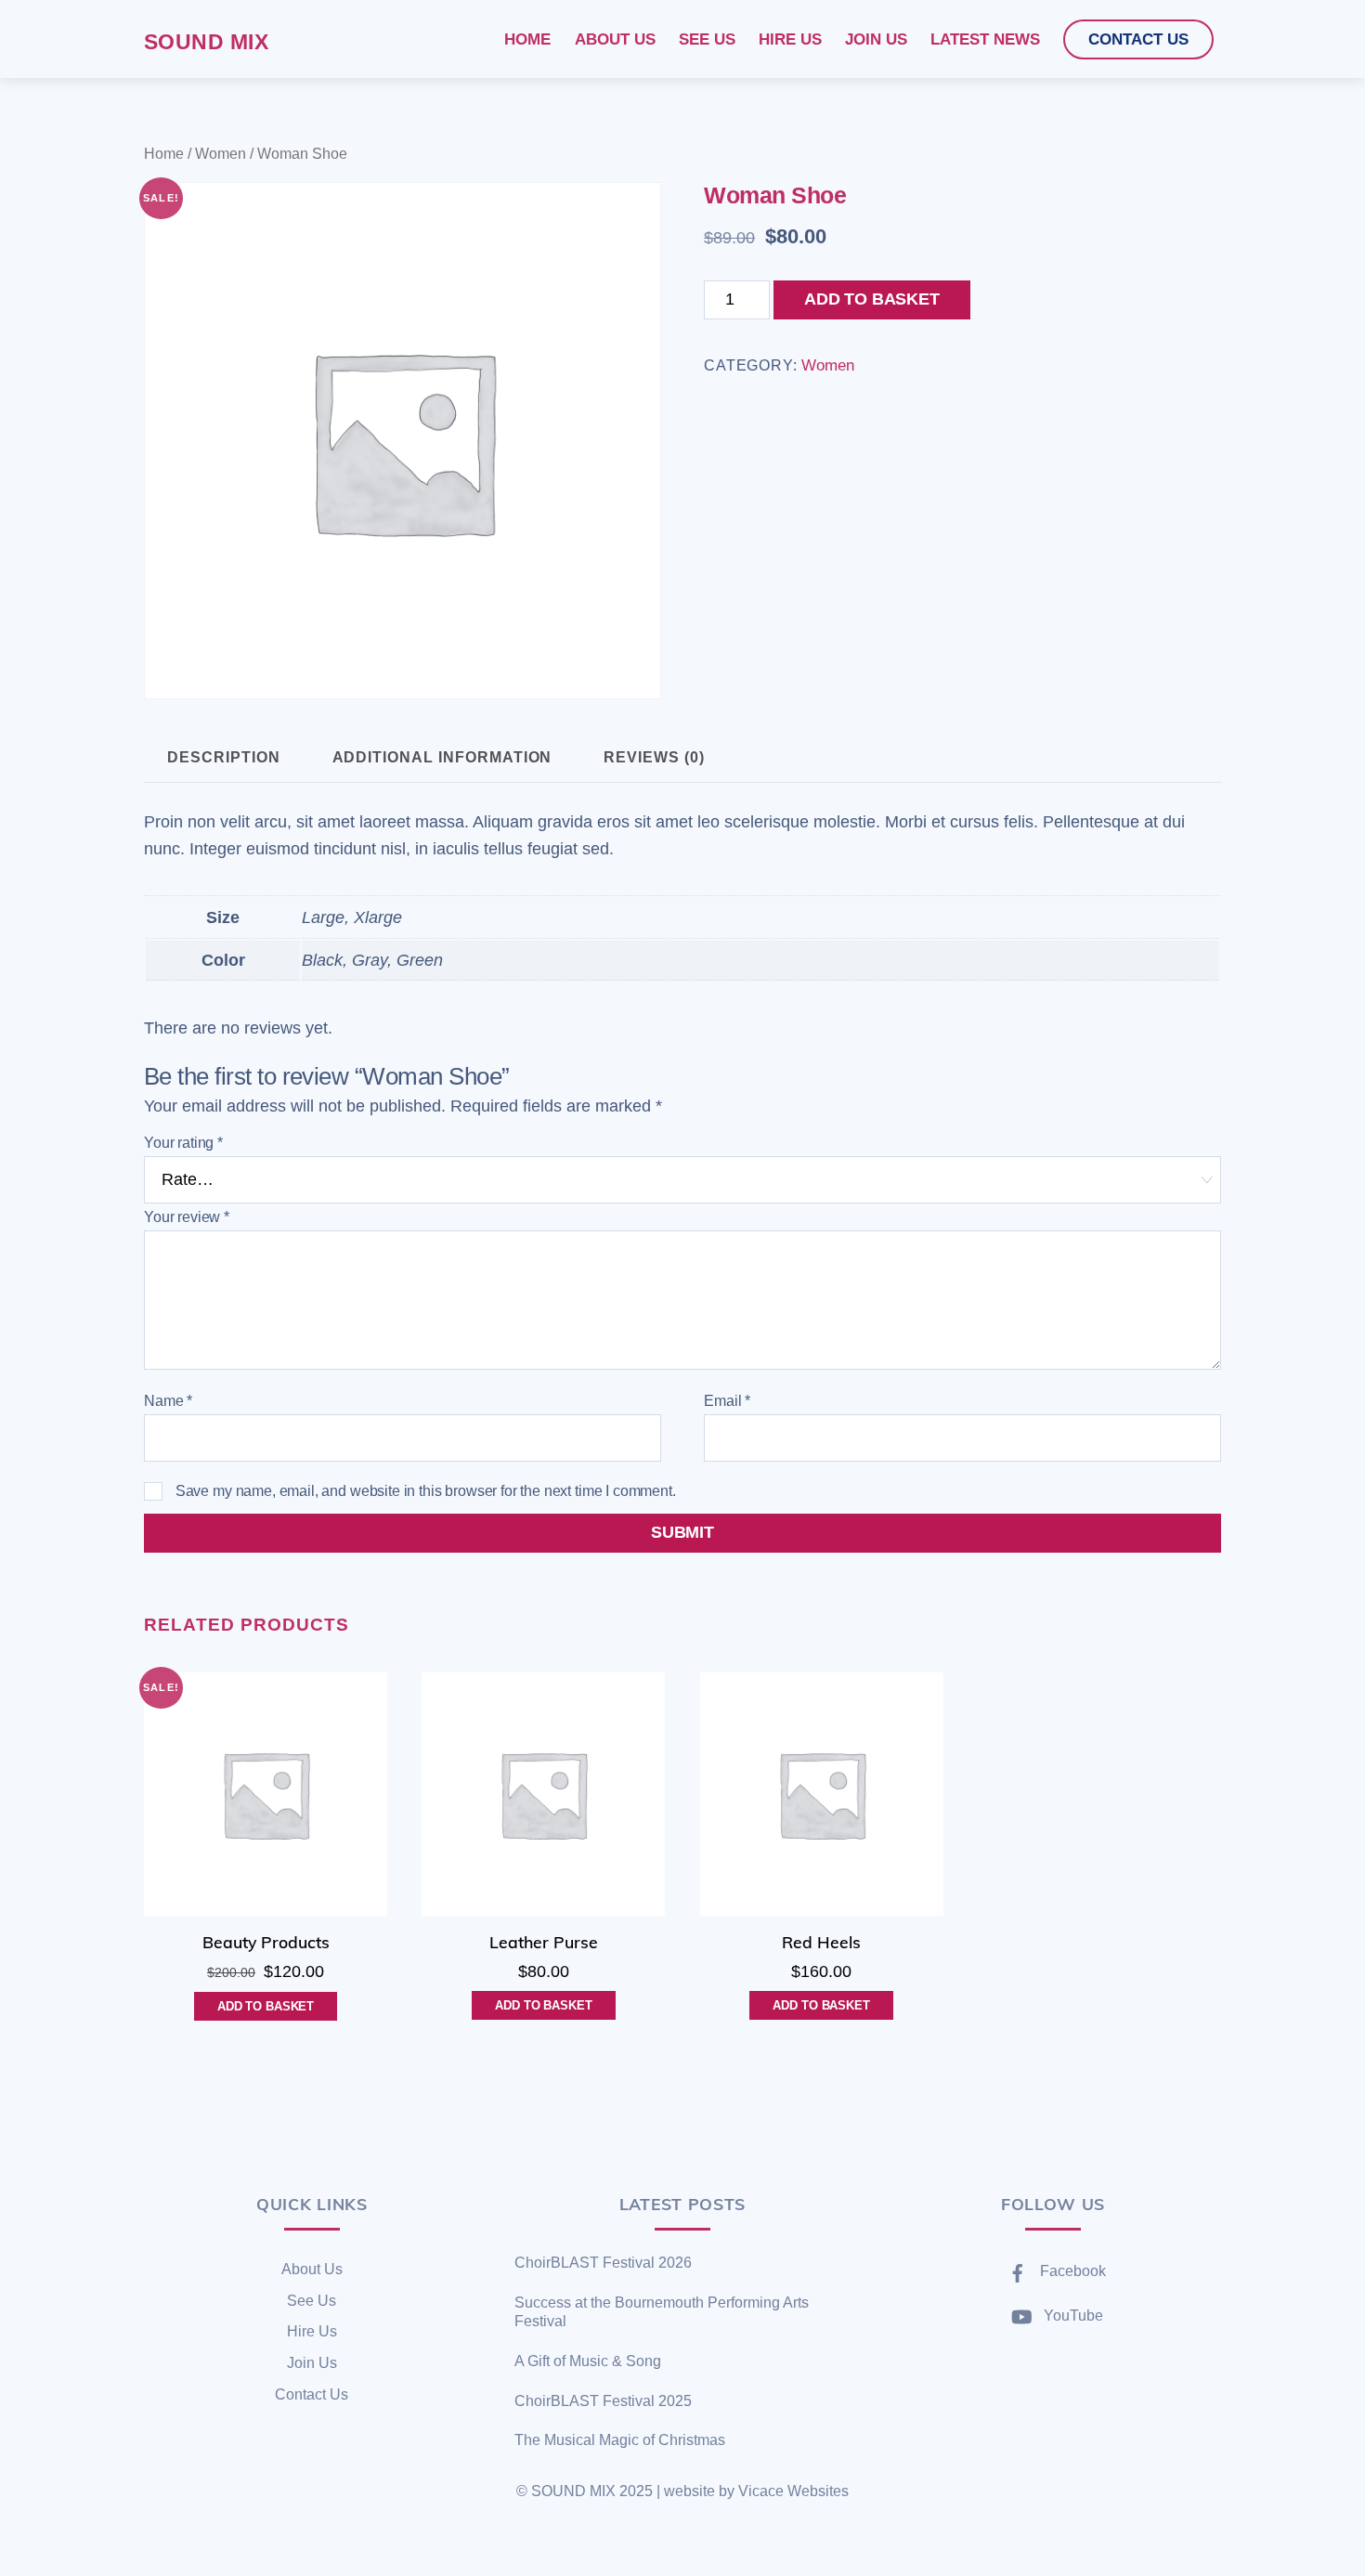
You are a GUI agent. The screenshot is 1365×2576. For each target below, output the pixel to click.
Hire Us (312, 2331)
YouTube (1072, 2316)
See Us (312, 2301)
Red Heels (821, 1942)
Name (168, 1401)
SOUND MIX (573, 2491)
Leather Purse (544, 1942)
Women (221, 153)
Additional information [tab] (442, 757)
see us (707, 39)
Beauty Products (266, 1942)
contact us (1138, 39)
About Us (312, 2269)
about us (615, 39)
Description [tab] (223, 757)
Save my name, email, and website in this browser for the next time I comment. (426, 1491)
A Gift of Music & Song (588, 2361)
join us (876, 39)
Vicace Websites (793, 2491)
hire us (790, 39)
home (527, 39)
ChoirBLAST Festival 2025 (603, 2401)
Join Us (312, 2363)
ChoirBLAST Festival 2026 (603, 2263)
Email (727, 1401)
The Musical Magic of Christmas (620, 2440)
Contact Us (312, 2394)
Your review (187, 1217)
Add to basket (872, 299)
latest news (985, 39)
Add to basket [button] (266, 2006)
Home (164, 153)
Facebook (1071, 2271)
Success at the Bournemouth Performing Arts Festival (662, 2312)
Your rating (183, 1143)
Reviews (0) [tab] (654, 757)
